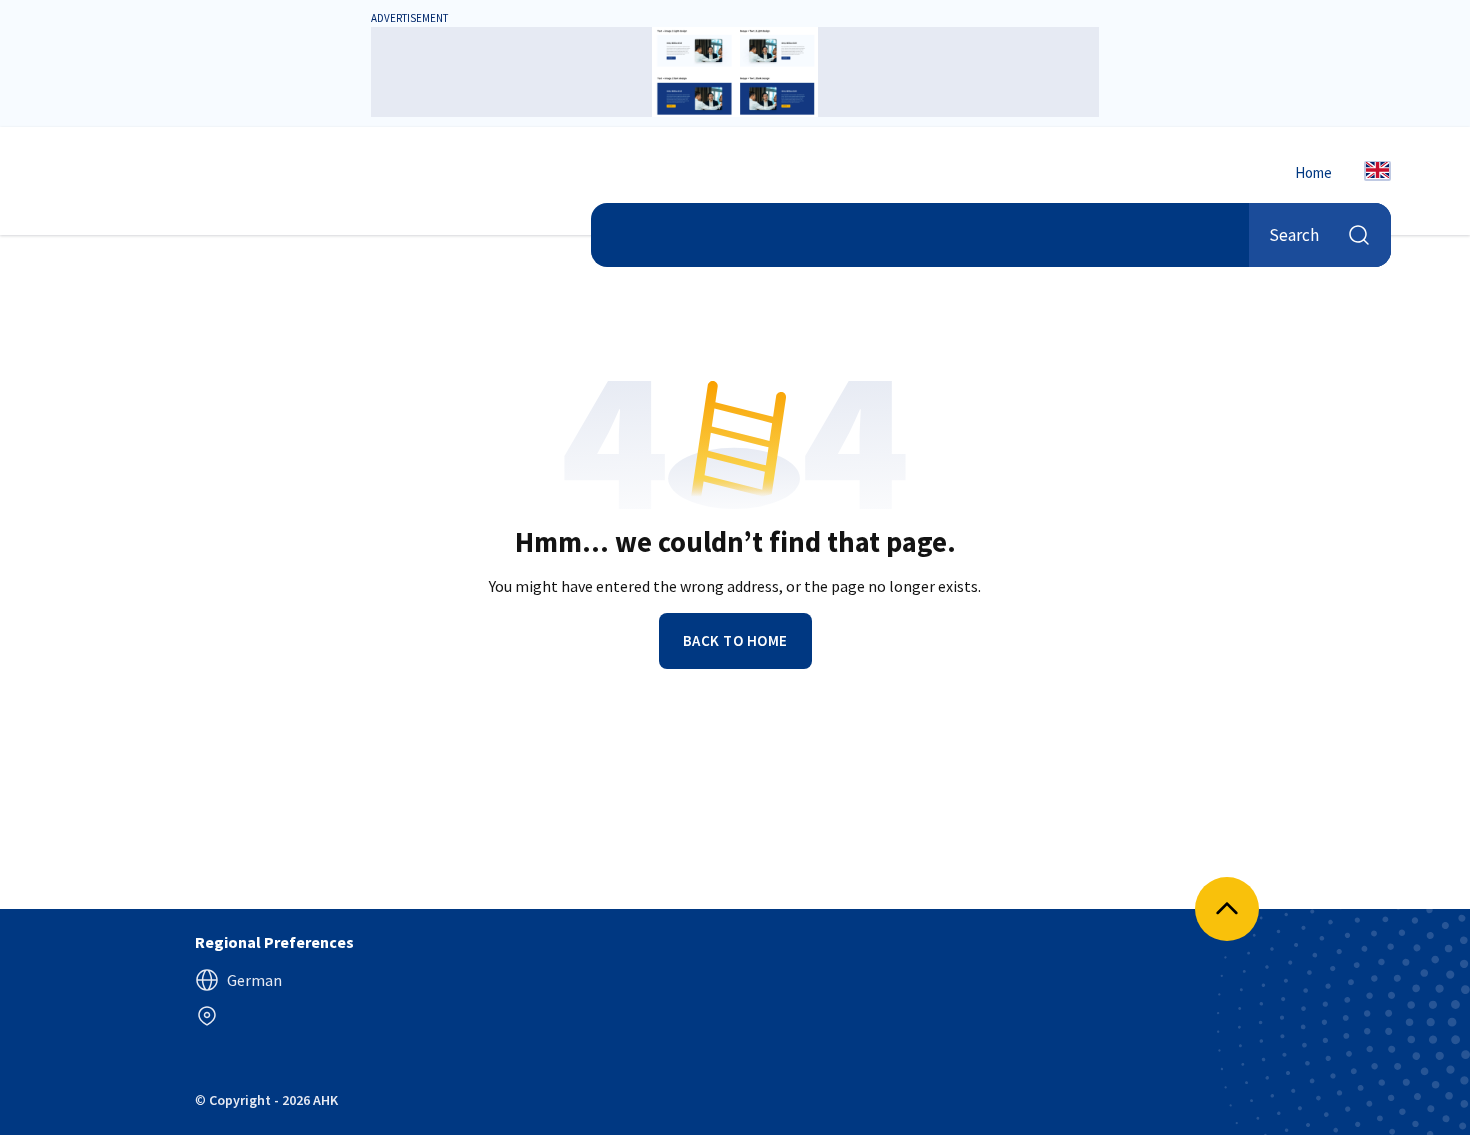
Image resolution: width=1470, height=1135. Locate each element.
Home (1313, 172)
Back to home (735, 640)
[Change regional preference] (207, 1016)
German (254, 980)
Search (1294, 234)
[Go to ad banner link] (735, 72)
